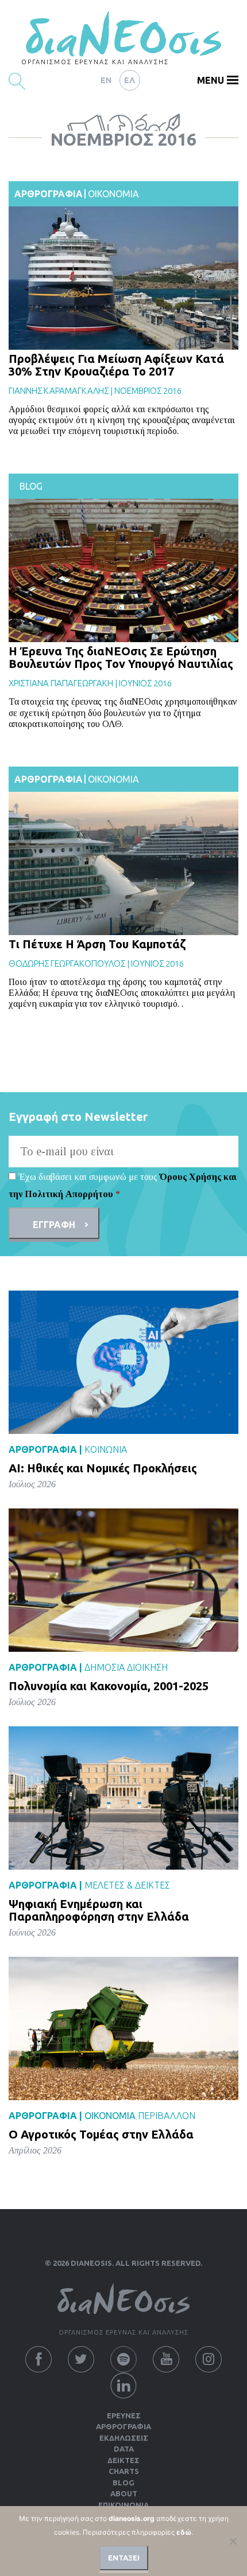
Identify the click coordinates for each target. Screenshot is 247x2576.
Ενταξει (124, 2558)
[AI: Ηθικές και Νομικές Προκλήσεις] (123, 1362)
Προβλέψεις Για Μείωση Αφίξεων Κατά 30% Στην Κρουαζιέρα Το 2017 (116, 365)
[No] (233, 2541)
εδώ (184, 2532)
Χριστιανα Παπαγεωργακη (61, 683)
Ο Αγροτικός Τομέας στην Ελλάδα (101, 2134)
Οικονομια (113, 194)
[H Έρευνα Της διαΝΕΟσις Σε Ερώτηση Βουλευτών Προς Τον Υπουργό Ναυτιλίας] (123, 570)
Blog (31, 486)
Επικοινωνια (123, 2505)
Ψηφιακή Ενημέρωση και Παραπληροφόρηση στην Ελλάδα (99, 1910)
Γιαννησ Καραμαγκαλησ (59, 391)
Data (124, 2449)
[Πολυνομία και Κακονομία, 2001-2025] (123, 1580)
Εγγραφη (54, 1225)
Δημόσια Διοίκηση (126, 1667)
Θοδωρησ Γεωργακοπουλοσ (67, 963)
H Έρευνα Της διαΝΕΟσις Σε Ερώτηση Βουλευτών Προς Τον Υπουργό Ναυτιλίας (121, 657)
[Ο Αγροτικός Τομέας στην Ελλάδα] (123, 2028)
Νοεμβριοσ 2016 (148, 391)
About (124, 2493)
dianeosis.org (132, 2518)
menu (211, 80)
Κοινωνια (106, 1449)
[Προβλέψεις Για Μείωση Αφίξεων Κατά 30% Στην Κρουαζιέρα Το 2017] (123, 278)
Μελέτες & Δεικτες (127, 1885)
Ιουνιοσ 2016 (145, 683)
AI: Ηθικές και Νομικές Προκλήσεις (103, 1468)
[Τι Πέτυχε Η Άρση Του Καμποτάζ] (123, 863)
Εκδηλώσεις (124, 2438)
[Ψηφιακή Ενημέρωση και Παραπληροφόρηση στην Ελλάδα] (123, 1798)
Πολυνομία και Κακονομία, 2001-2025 (109, 1686)
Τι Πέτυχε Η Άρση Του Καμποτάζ (97, 944)
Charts (124, 2471)
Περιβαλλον (167, 2116)
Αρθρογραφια (49, 194)
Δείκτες (123, 2460)
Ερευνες (124, 2415)
